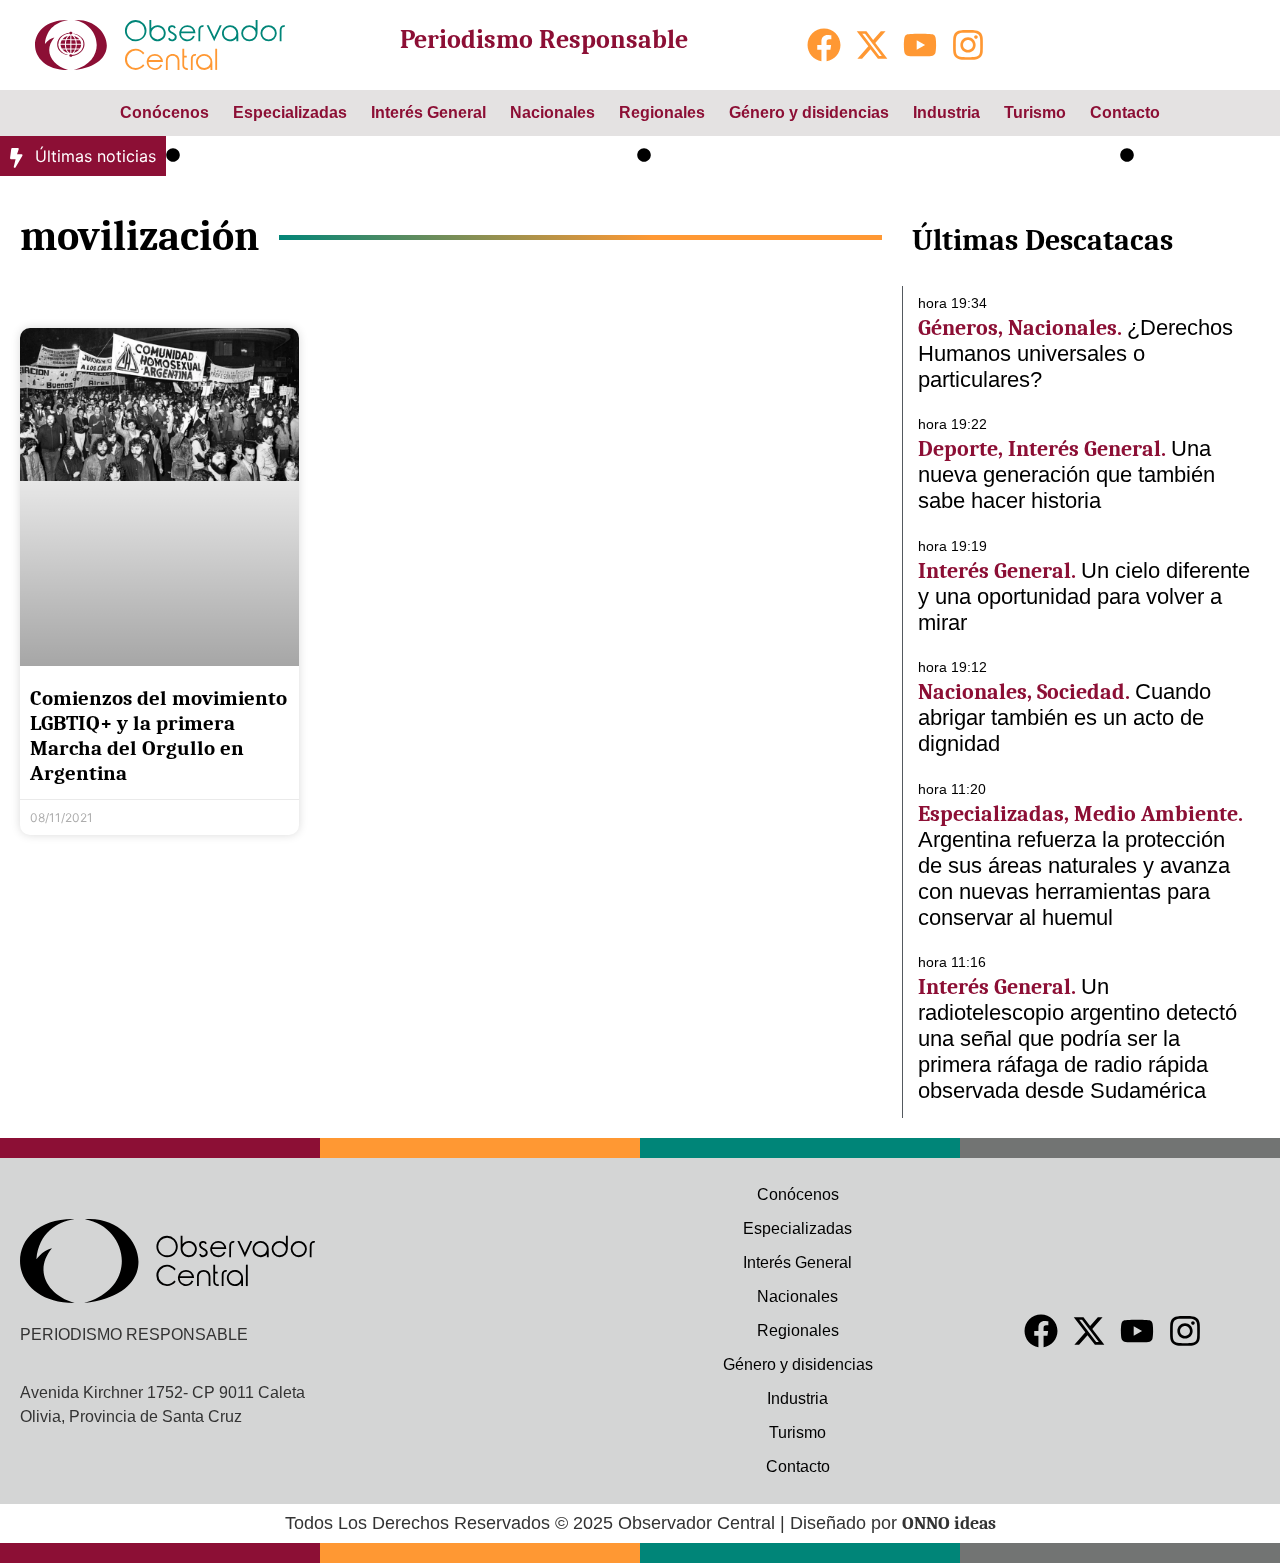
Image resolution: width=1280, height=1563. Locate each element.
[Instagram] (968, 45)
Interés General (428, 112)
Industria (946, 112)
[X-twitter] (872, 45)
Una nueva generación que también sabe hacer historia (391, 156)
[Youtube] (920, 45)
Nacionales (552, 112)
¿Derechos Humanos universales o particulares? (1075, 353)
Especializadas (290, 112)
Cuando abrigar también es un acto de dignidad (1064, 717)
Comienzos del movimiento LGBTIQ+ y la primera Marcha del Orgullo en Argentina (158, 736)
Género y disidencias (809, 112)
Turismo (1035, 112)
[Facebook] (824, 45)
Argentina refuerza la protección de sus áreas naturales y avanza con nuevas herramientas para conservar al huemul (1074, 878)
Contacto (1125, 112)
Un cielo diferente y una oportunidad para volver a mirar (868, 156)
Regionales (662, 112)
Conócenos (164, 112)
